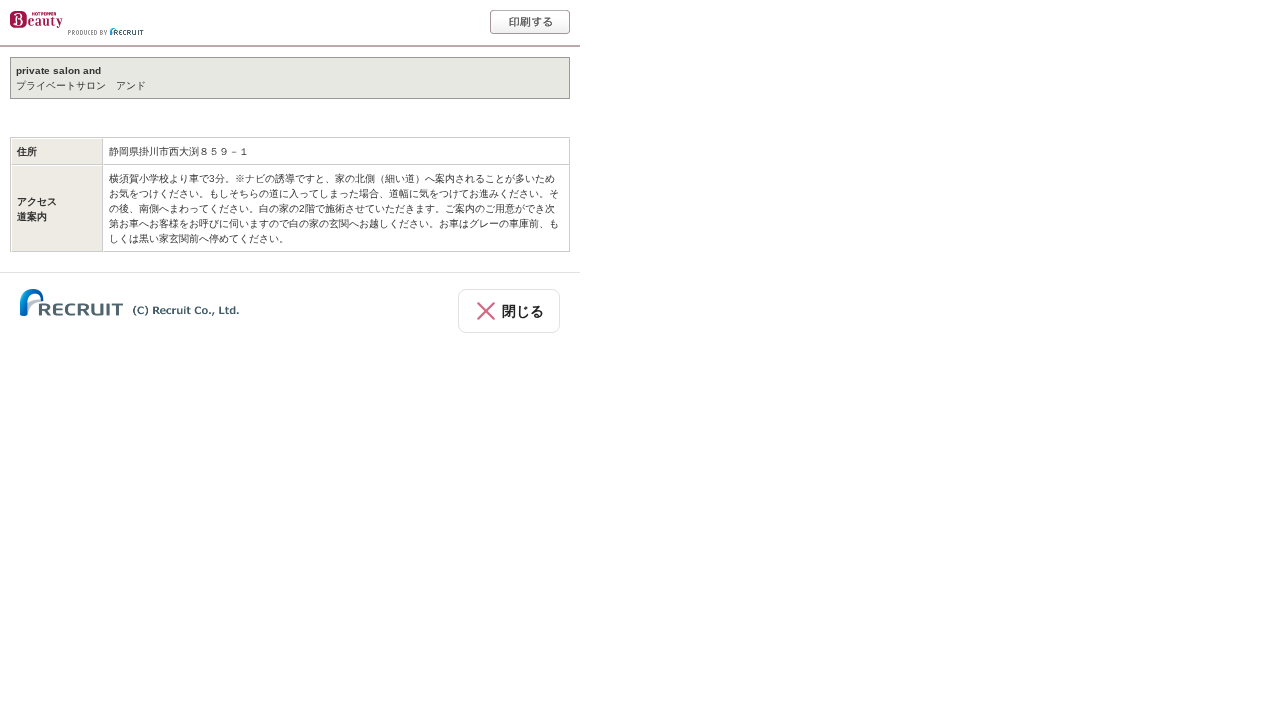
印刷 (530, 22)
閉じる (523, 311)
